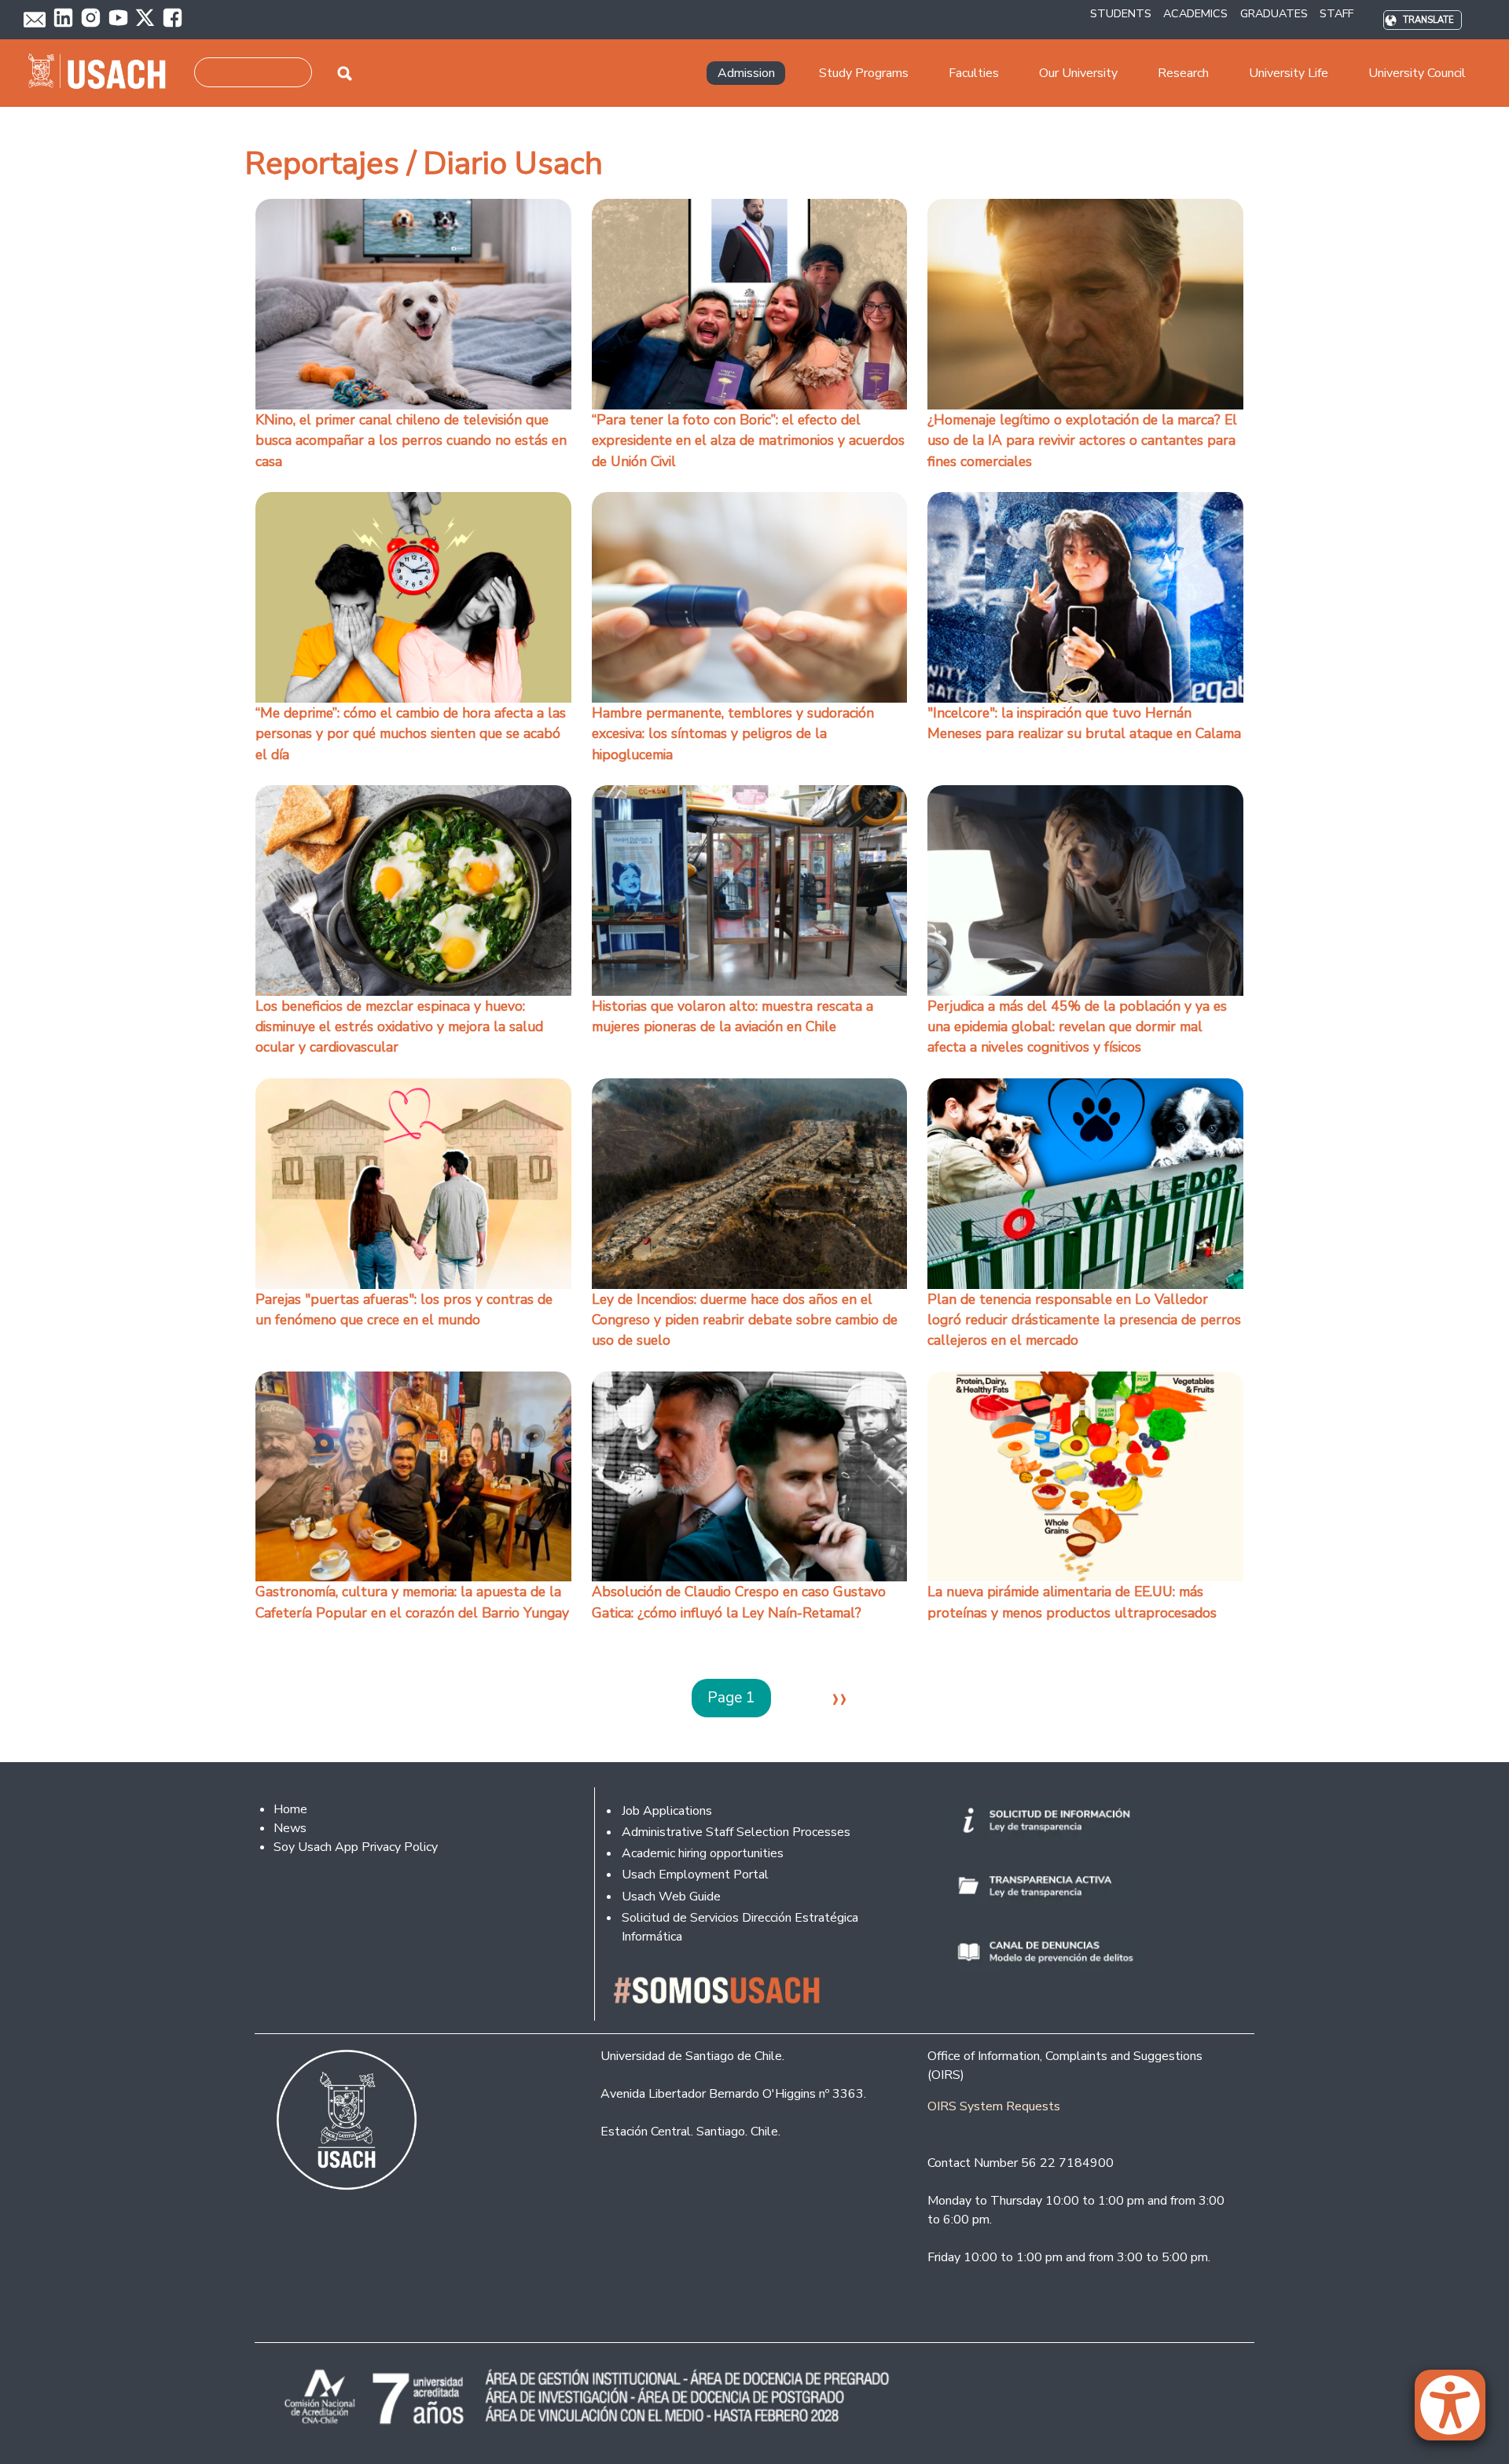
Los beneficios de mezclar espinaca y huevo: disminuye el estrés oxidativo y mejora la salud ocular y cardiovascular (399, 1027)
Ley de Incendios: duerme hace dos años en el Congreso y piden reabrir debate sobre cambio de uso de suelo (745, 1320)
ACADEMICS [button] (1195, 13)
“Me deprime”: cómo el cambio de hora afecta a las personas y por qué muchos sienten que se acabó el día (411, 734)
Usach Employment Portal (695, 1875)
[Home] (103, 73)
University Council (1417, 73)
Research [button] (1183, 73)
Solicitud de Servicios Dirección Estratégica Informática (740, 1927)
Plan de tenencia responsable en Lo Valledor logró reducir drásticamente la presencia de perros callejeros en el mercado (1084, 1320)
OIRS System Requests (994, 2106)
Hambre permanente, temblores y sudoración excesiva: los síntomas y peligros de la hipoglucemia (733, 734)
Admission (746, 73)
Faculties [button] (974, 73)
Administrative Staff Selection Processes (736, 1832)
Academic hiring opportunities (703, 1853)
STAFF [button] (1336, 13)
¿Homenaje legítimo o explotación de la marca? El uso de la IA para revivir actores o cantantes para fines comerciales (1082, 441)
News (290, 1828)
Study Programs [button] (864, 73)
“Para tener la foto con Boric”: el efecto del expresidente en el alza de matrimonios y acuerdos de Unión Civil (748, 441)
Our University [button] (1078, 73)
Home (290, 1809)
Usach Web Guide (671, 1897)
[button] (1458, 2412)
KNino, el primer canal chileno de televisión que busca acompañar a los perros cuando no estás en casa (411, 441)
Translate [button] (1428, 20)
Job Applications (667, 1811)
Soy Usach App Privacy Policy (356, 1847)
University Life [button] (1289, 73)
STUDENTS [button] (1121, 13)
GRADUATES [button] (1274, 13)
